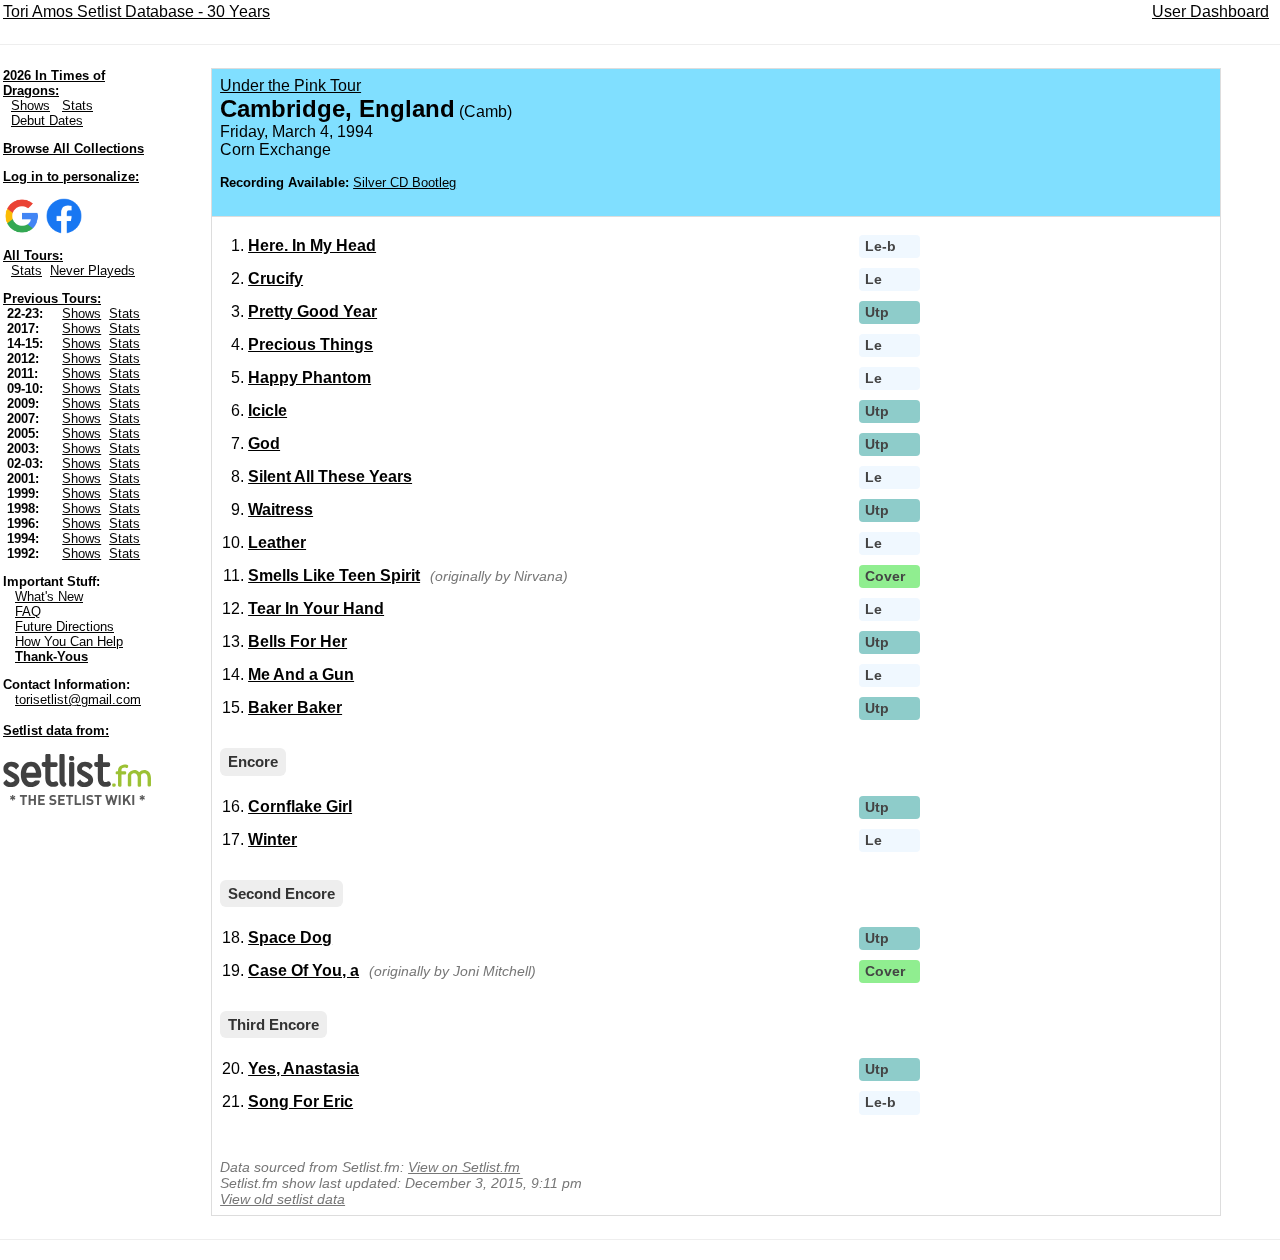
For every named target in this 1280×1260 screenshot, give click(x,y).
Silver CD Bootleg (404, 182)
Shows (30, 105)
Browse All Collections (73, 148)
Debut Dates (47, 120)
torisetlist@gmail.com (78, 699)
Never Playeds (92, 270)
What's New (49, 596)
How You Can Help (69, 641)
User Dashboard (1210, 11)
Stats (77, 105)
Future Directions (64, 626)
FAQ (28, 611)
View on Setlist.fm (464, 1167)
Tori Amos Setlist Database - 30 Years (136, 11)
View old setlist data (282, 1199)
